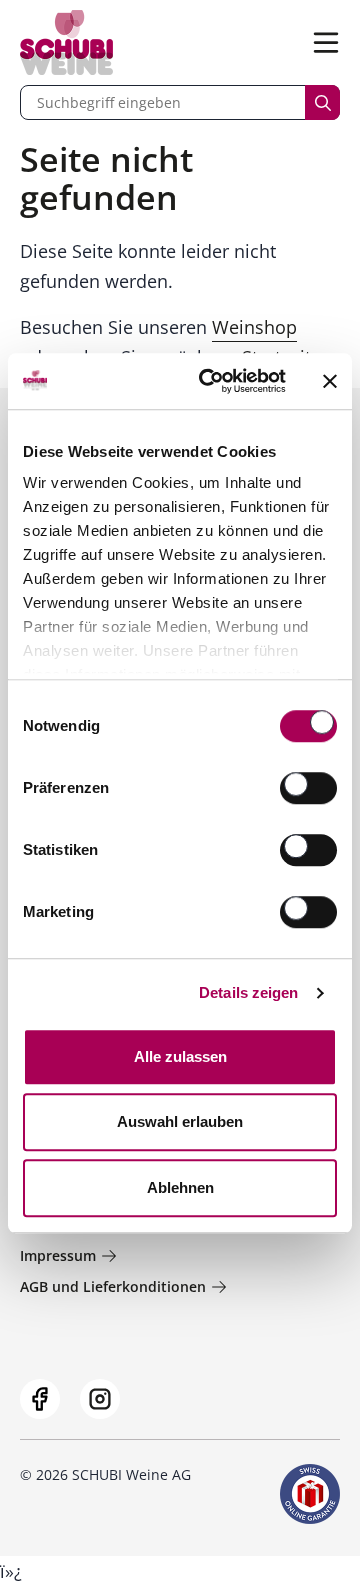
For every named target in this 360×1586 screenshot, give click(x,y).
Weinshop (254, 327)
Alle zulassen (180, 1056)
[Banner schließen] (330, 381)
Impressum (58, 1255)
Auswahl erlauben (180, 1121)
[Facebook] (40, 1399)
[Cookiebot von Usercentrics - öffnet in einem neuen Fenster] (211, 381)
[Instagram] (100, 1399)
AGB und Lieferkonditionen (113, 1286)
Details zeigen (248, 992)
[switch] (310, 790)
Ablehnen (180, 1187)
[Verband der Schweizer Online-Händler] (310, 1494)
